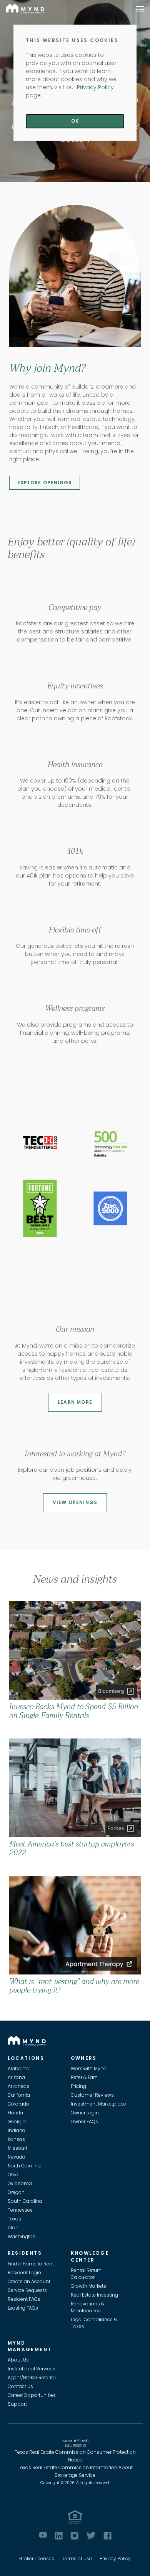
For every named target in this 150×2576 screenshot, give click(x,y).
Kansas (16, 2139)
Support (17, 2404)
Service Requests (27, 2290)
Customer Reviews (92, 2095)
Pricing (78, 2086)
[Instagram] (74, 2536)
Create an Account (29, 2281)
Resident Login (24, 2273)
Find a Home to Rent (31, 2264)
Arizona (16, 2077)
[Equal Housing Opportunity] (75, 2517)
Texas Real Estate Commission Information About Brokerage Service (75, 2471)
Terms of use (77, 2559)
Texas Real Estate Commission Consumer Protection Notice (75, 2456)
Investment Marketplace (98, 2104)
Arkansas (18, 2086)
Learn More (75, 1402)
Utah (13, 2228)
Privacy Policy (115, 2559)
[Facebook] (107, 2536)
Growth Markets (88, 2286)
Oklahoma (20, 2183)
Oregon (16, 2192)
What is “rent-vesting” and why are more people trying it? (74, 1986)
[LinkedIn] (59, 2536)
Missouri (17, 2148)
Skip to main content (3, 33)
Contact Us (20, 2386)
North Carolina (24, 2166)
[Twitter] (91, 2535)
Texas (14, 2219)
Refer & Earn (84, 2077)
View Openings (75, 1502)
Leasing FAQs (23, 2308)
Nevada (17, 2157)
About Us (18, 2360)
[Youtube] (43, 2535)
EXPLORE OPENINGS (45, 483)
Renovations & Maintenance (87, 2307)
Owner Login (85, 2113)
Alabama (19, 2068)
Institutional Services (32, 2369)
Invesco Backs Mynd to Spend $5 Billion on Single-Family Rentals (74, 1711)
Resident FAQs (24, 2299)
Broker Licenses (37, 2559)
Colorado (18, 2104)
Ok (75, 121)
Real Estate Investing (94, 2295)
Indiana (17, 2130)
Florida (15, 2113)
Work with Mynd (89, 2068)
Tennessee (20, 2210)
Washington (22, 2236)
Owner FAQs (84, 2121)
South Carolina (25, 2201)
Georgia (17, 2121)
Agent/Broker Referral (32, 2377)
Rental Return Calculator (86, 2274)
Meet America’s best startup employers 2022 (72, 1848)
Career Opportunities (32, 2395)
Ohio (13, 2175)
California (19, 2095)
